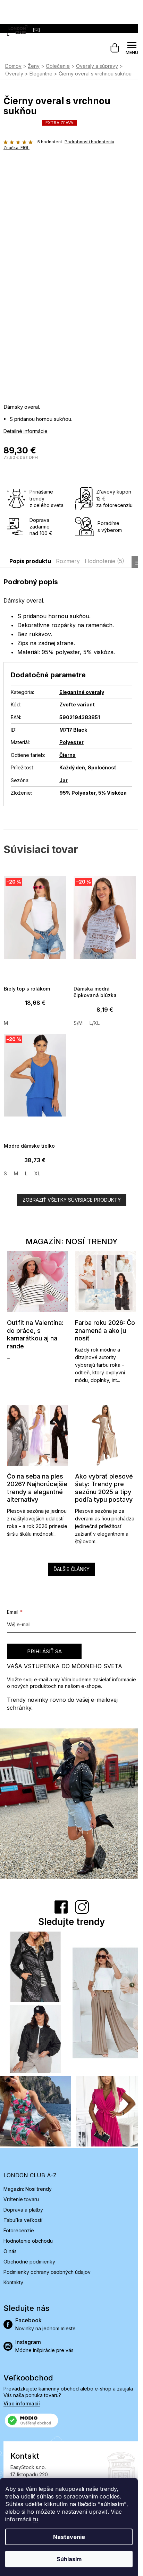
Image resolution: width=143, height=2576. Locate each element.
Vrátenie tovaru (21, 2199)
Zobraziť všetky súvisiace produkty (72, 1200)
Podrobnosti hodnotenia (89, 142)
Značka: (16, 148)
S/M (78, 1023)
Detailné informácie (26, 431)
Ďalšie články (71, 1569)
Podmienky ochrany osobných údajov (47, 2272)
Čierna (68, 755)
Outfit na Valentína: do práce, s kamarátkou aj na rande (35, 1334)
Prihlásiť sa (44, 1651)
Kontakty (13, 2282)
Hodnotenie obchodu (28, 2241)
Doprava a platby (23, 2210)
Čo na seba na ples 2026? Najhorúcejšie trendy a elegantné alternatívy (37, 1488)
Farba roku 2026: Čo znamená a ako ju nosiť (105, 1330)
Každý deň (72, 767)
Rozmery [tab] (68, 561)
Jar (64, 780)
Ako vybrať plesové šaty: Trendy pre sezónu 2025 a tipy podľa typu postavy (104, 1488)
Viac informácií (22, 2403)
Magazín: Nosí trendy (28, 2189)
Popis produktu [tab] (30, 561)
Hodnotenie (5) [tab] (104, 561)
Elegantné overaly (82, 692)
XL (37, 1173)
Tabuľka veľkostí (23, 2220)
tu (36, 2519)
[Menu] (132, 48)
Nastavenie (69, 2537)
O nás (10, 2251)
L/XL (95, 1023)
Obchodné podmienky (29, 2262)
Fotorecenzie (19, 2230)
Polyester (71, 742)
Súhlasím (69, 2559)
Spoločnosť (102, 767)
